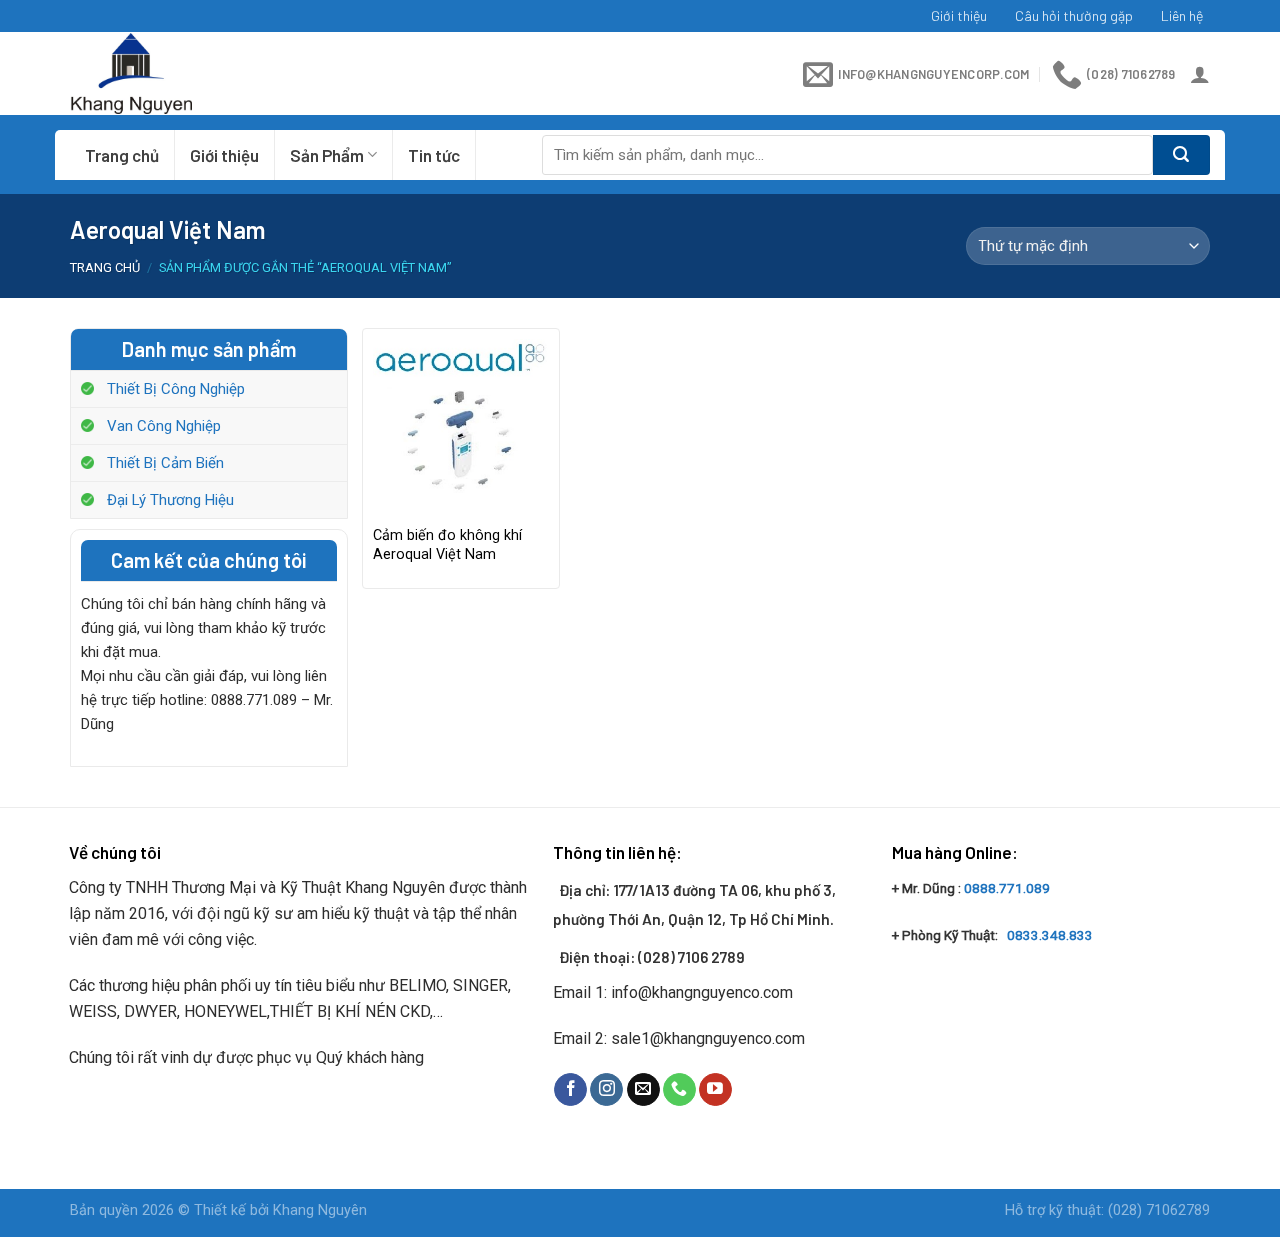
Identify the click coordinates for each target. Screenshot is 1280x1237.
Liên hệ (1182, 15)
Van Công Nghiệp (164, 426)
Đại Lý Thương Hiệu (170, 500)
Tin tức (434, 155)
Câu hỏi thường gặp (1074, 15)
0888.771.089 (1007, 888)
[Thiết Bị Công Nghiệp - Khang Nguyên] (192, 73)
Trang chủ (122, 155)
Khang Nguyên (320, 1210)
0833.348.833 (1050, 935)
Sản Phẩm (327, 155)
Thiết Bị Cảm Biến (165, 463)
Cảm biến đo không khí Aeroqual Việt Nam (447, 545)
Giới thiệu (959, 15)
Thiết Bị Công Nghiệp (176, 389)
